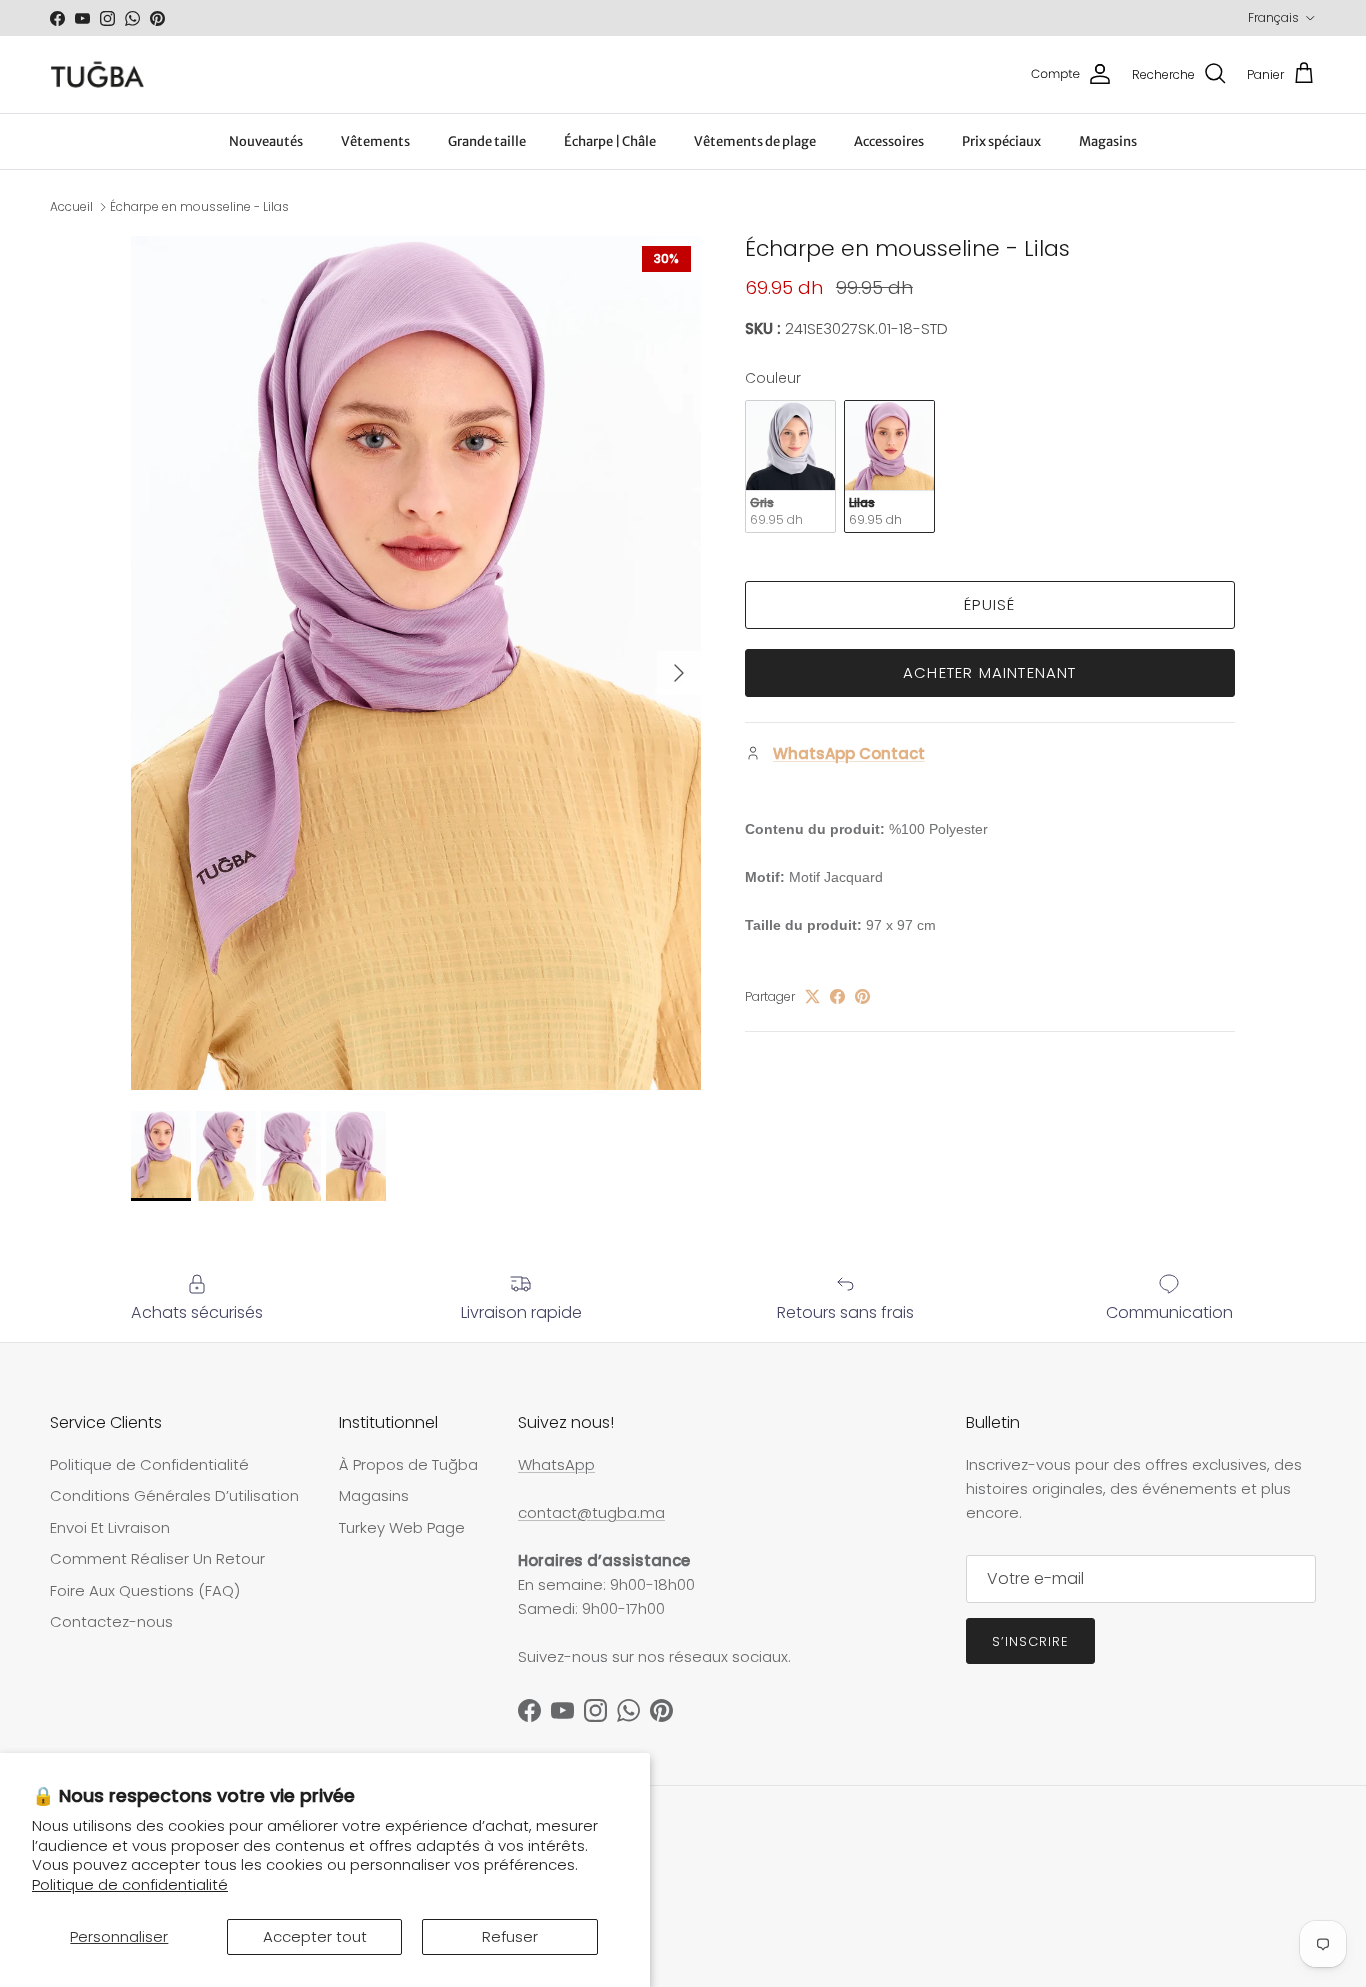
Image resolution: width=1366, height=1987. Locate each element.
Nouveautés (266, 141)
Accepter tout (315, 1936)
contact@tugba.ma (591, 1512)
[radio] (790, 466)
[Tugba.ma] (97, 74)
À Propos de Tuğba (408, 1464)
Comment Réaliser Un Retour (157, 1558)
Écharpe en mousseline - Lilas (199, 206)
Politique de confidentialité (130, 1884)
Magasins (1108, 141)
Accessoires (889, 141)
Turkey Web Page (402, 1527)
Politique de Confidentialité (149, 1464)
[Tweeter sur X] (812, 996)
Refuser (510, 1936)
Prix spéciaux (1001, 141)
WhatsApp (556, 1464)
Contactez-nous (111, 1621)
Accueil (71, 206)
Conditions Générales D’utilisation (174, 1495)
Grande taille (487, 141)
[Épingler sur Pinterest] (862, 996)
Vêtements (375, 141)
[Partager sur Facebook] (837, 996)
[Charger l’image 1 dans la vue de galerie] (416, 663)
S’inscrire (1030, 1641)
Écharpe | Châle (610, 141)
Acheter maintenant (990, 672)
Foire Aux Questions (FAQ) (145, 1590)
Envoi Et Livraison (110, 1527)
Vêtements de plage (755, 141)
